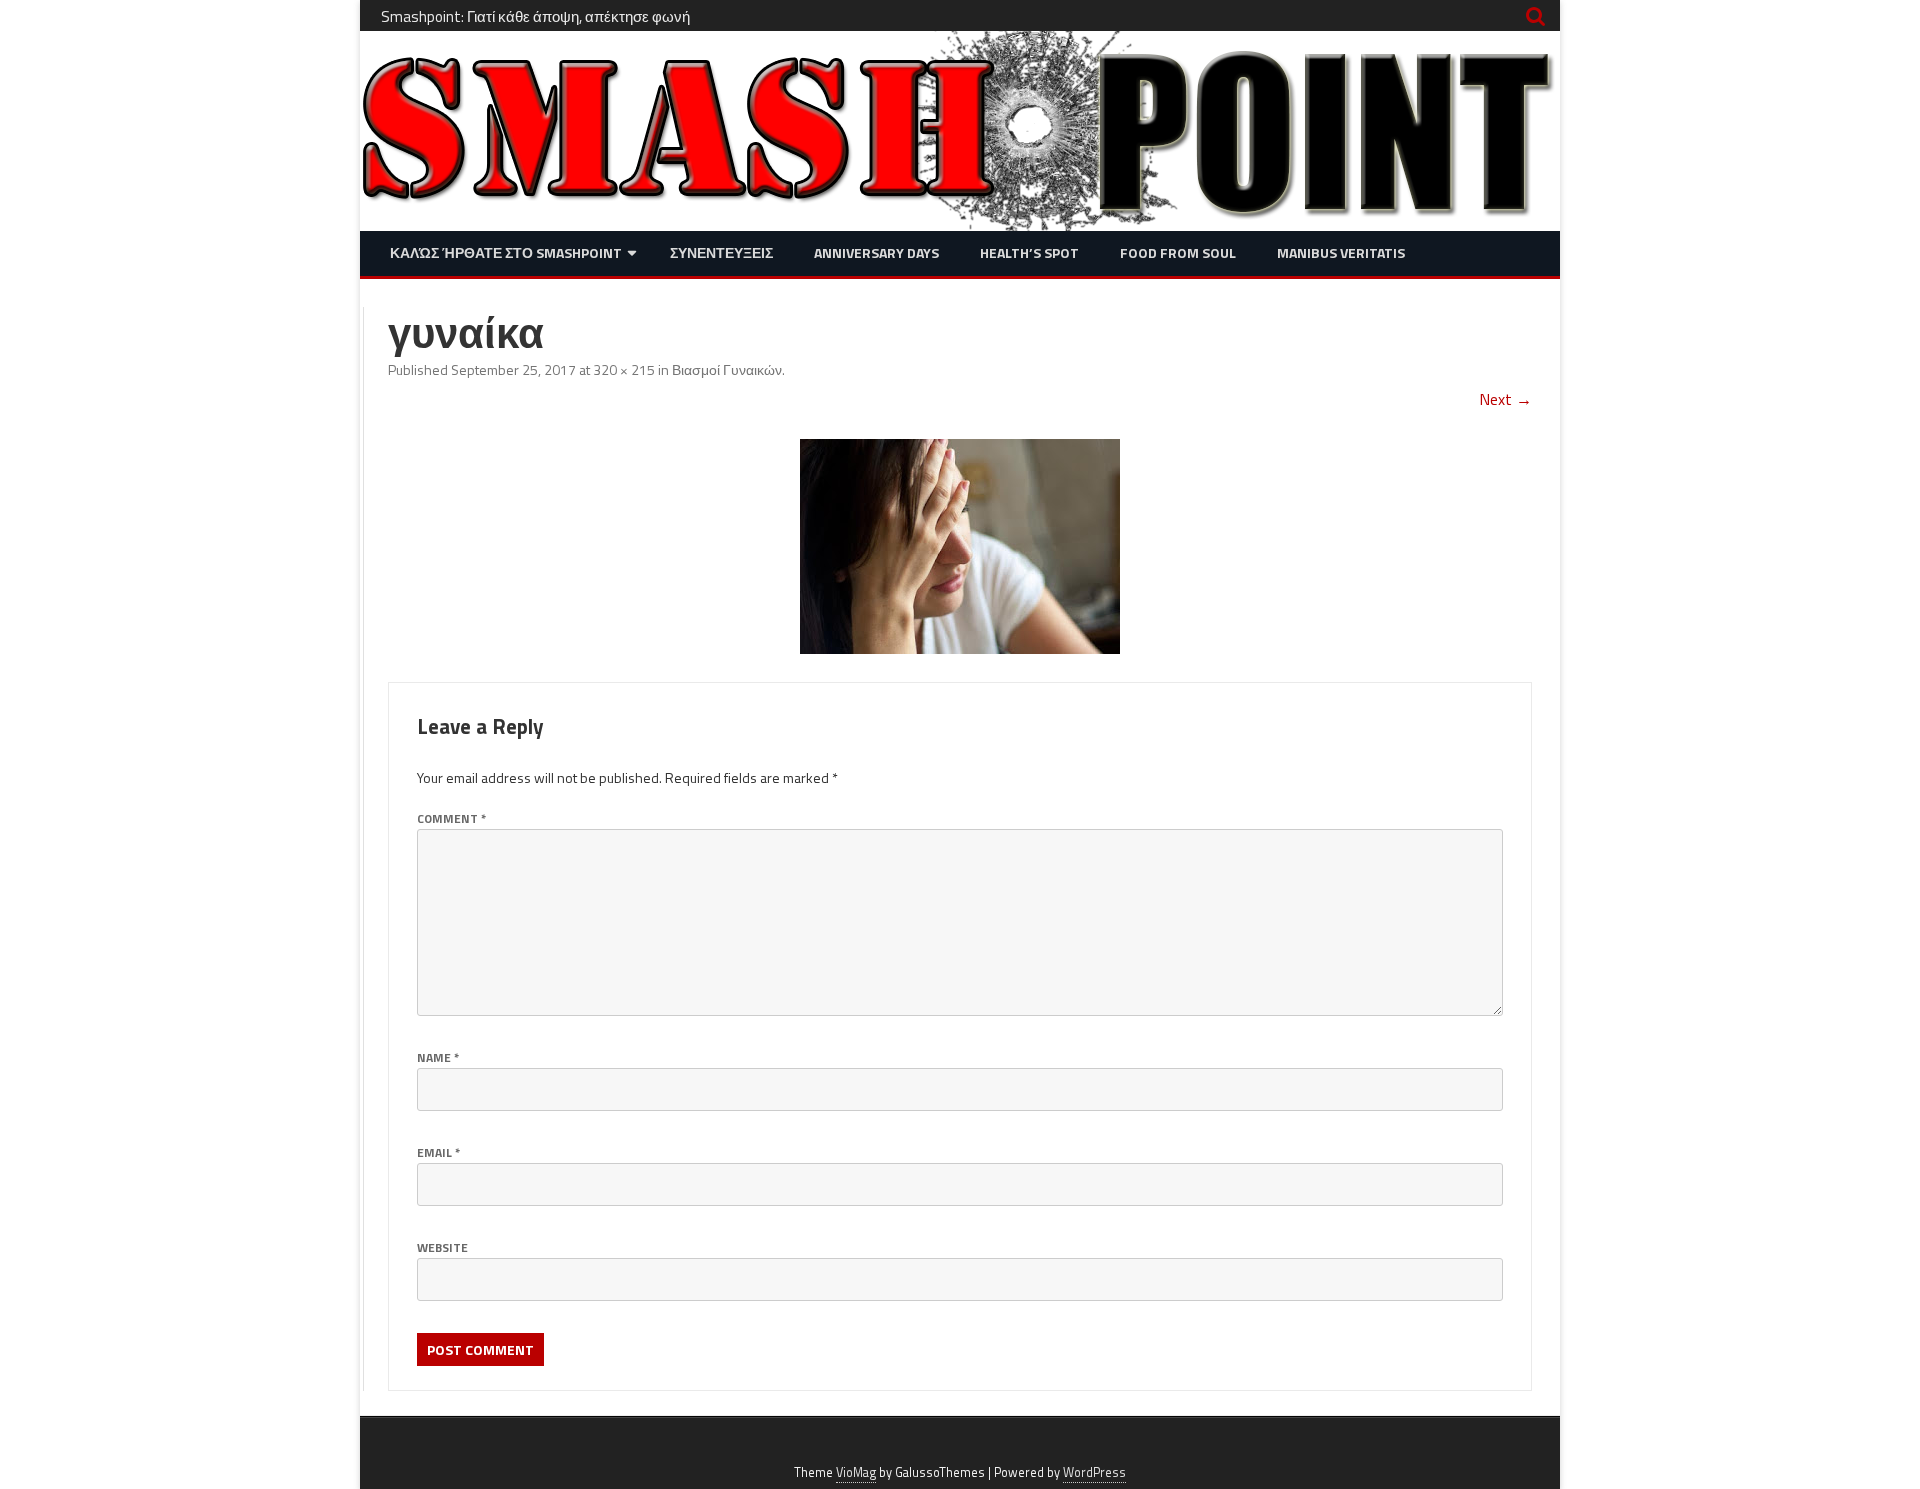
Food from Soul (1178, 252)
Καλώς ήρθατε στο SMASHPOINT (506, 252)
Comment (451, 818)
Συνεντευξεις (721, 252)
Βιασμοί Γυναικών (727, 369)
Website (442, 1247)
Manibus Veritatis (1341, 252)
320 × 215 (624, 369)
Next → (1505, 399)
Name (438, 1057)
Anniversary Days (876, 252)
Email (438, 1152)
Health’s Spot (1029, 252)
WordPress (1094, 1472)
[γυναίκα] (960, 546)
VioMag (856, 1472)
